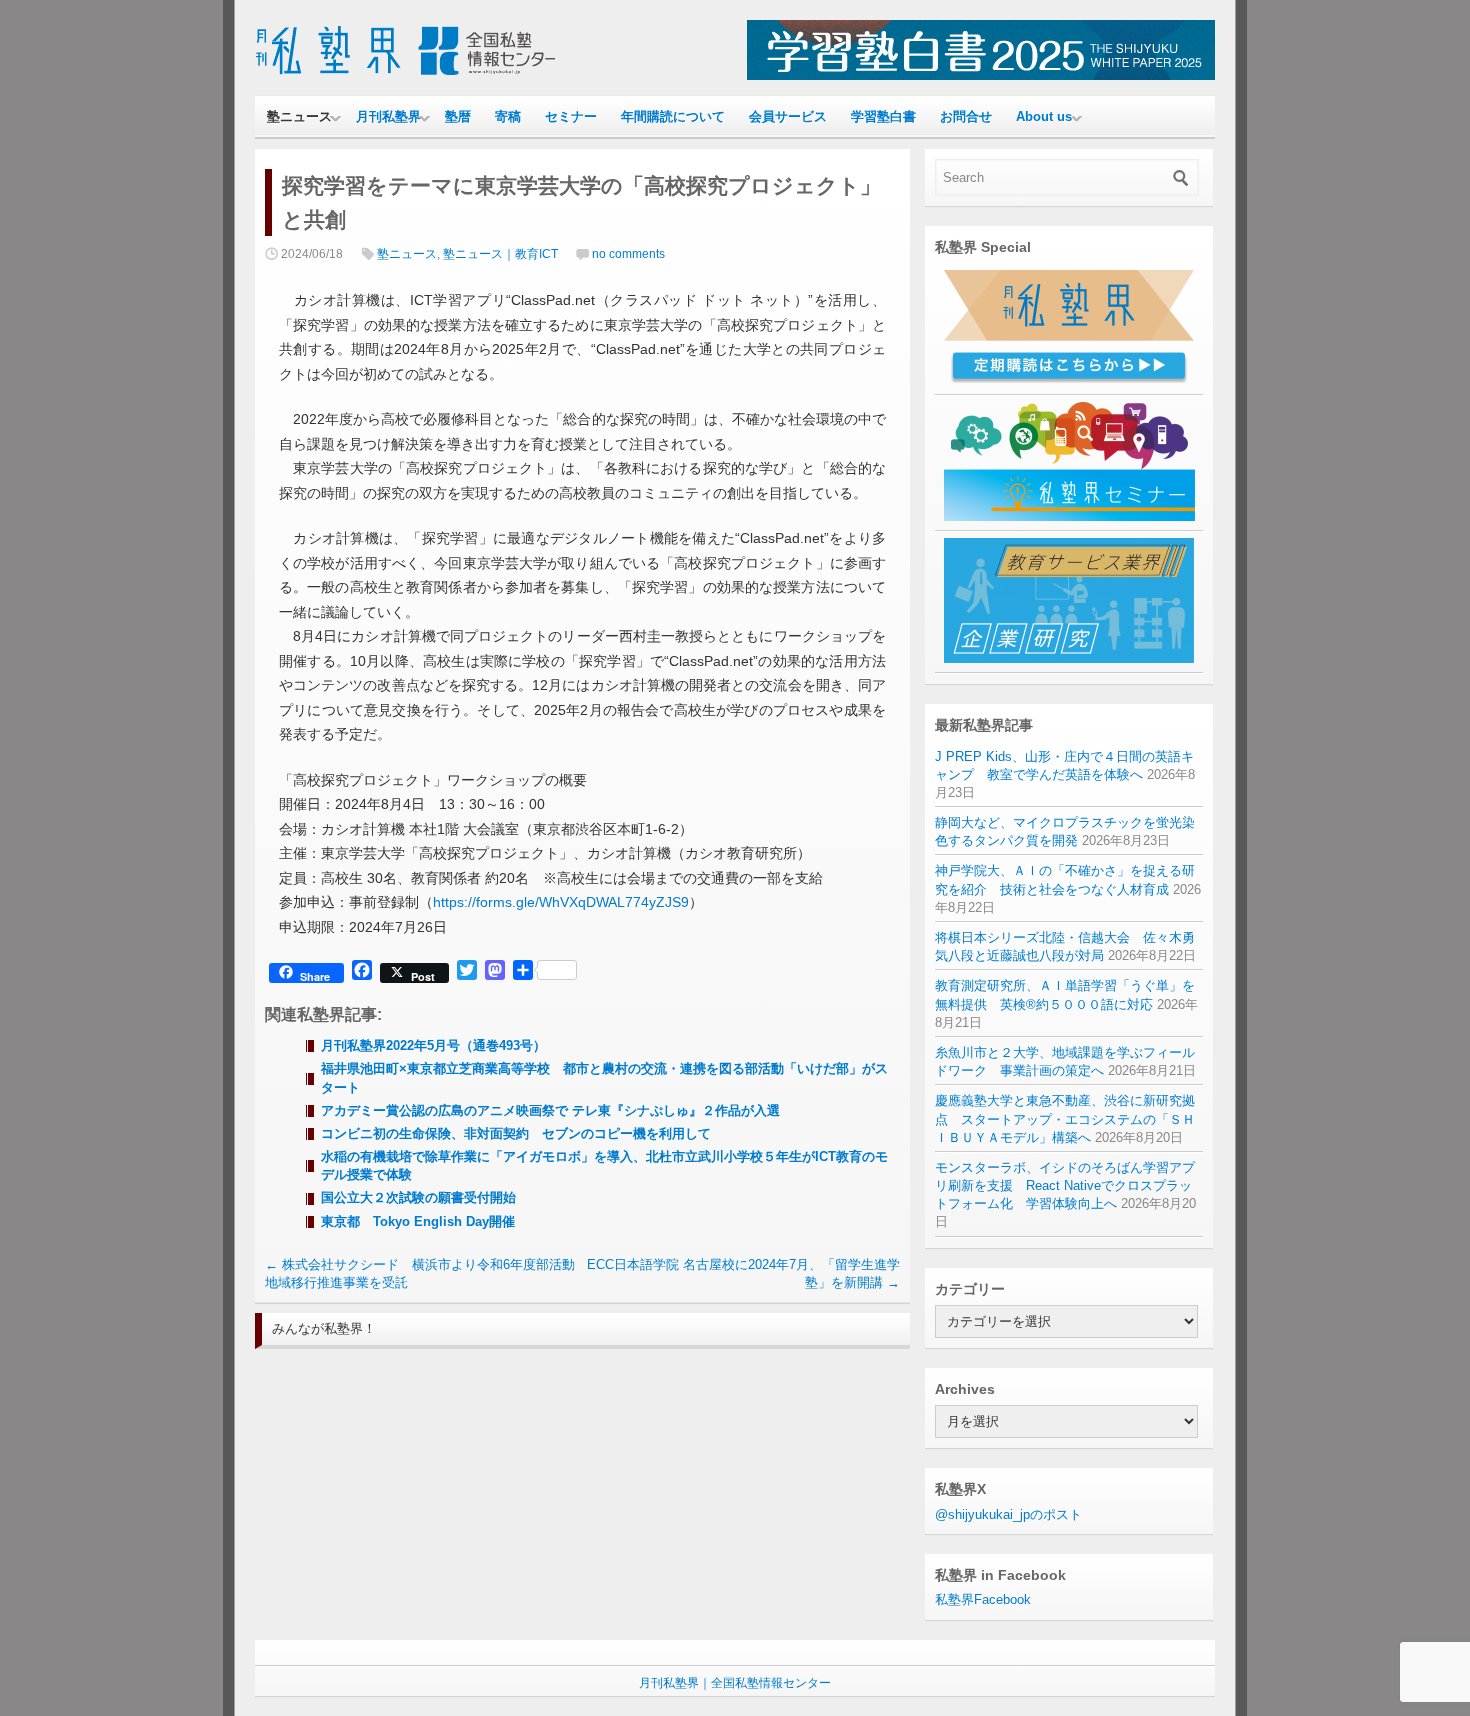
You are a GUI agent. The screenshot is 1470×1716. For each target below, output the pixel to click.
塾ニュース (299, 116)
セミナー (571, 116)
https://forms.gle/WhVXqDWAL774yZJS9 (561, 902)
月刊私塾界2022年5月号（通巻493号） (433, 1045)
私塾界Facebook (983, 1599)
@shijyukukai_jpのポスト (1008, 1514)
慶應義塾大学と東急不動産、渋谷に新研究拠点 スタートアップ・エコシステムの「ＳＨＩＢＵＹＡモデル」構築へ (1065, 1118)
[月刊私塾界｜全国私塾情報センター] (405, 75)
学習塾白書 (883, 116)
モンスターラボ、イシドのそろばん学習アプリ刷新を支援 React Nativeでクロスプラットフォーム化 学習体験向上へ (1065, 1185)
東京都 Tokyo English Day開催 (418, 1221)
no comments (628, 254)
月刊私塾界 (388, 116)
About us (1044, 116)
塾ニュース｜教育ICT (500, 254)
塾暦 (458, 116)
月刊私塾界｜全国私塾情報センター (735, 1683)
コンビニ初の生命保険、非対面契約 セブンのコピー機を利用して (516, 1133)
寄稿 (508, 116)
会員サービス (788, 116)
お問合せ (966, 116)
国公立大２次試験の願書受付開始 (418, 1197)
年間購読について (673, 116)
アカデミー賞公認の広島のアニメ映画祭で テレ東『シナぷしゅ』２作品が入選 (550, 1110)
